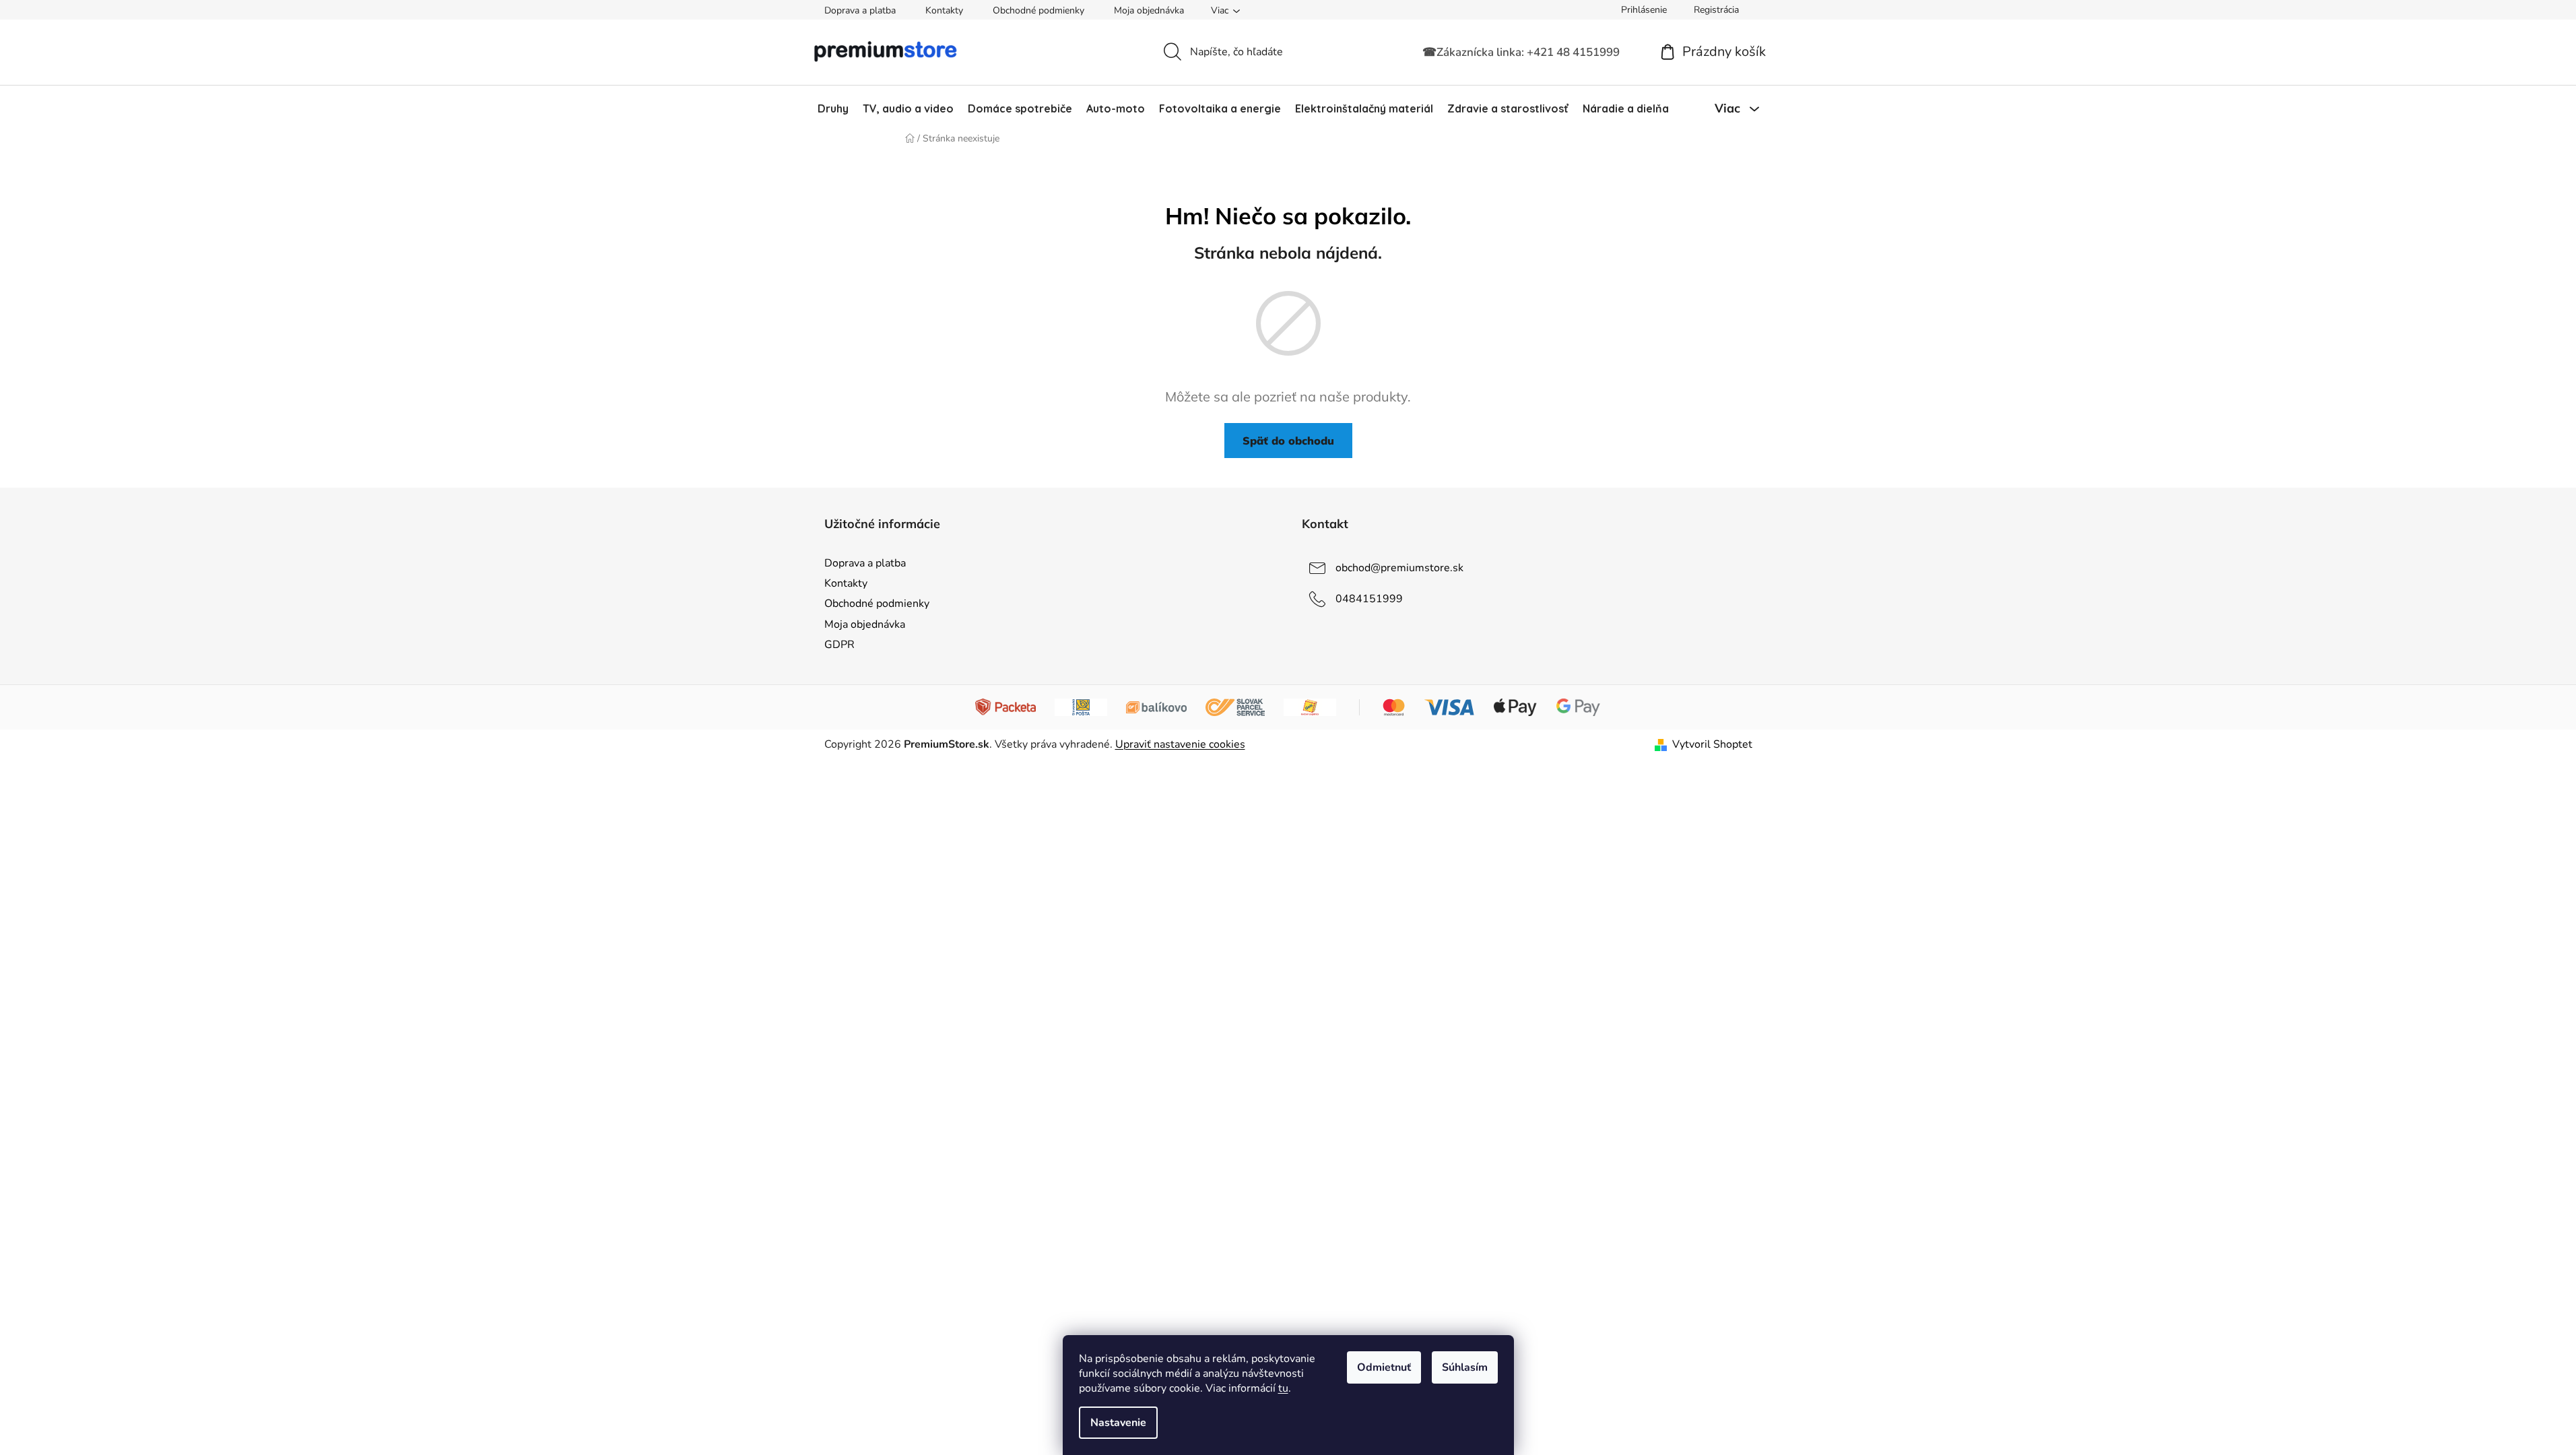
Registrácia (1716, 10)
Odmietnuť (1384, 1367)
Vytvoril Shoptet (1712, 744)
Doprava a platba (860, 10)
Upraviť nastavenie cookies (1180, 744)
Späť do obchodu (1288, 441)
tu (1283, 1388)
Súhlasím (1465, 1367)
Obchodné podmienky (1038, 10)
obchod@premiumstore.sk (1399, 568)
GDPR (839, 645)
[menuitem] (833, 108)
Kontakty (944, 10)
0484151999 (1369, 599)
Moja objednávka (1149, 10)
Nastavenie (1118, 1423)
